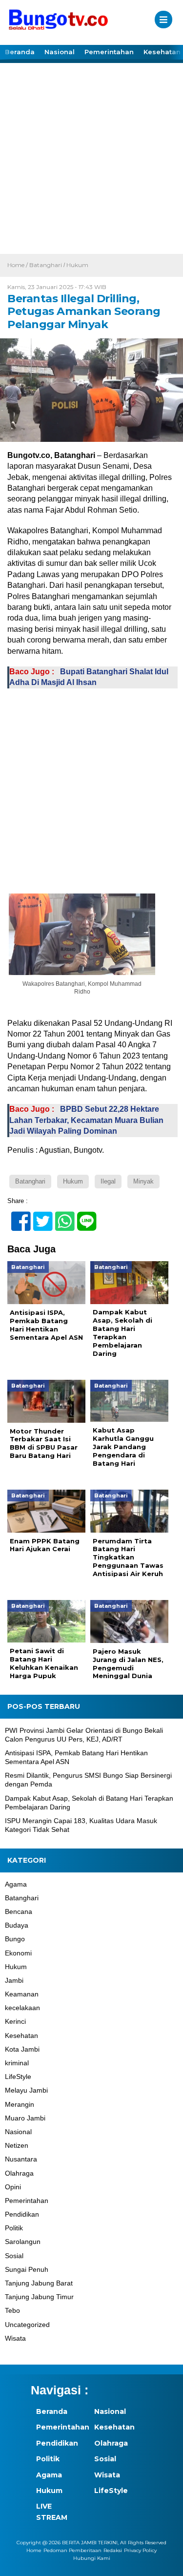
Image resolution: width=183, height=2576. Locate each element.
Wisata (15, 2338)
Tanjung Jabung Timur (39, 2297)
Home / (18, 265)
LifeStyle (18, 2077)
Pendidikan (22, 2214)
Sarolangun (23, 2242)
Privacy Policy (140, 2550)
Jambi (14, 1980)
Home (34, 2550)
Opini (13, 2187)
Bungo (15, 1939)
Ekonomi (18, 1953)
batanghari (30, 1181)
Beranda (20, 52)
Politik (14, 2228)
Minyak (143, 1181)
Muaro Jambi (25, 2118)
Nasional (60, 52)
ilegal (108, 1181)
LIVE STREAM (52, 2512)
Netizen (17, 2145)
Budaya (17, 1925)
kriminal (17, 2063)
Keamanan (22, 1994)
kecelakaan (22, 2008)
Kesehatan (21, 2036)
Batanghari (46, 265)
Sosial (14, 2256)
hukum (73, 1181)
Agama (16, 1884)
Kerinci (15, 2021)
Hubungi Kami (92, 2558)
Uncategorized (27, 2325)
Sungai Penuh (27, 2269)
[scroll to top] (167, 2562)
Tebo (12, 2310)
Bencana (19, 1911)
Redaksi (113, 2550)
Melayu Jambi (26, 2090)
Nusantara (21, 2159)
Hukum (77, 265)
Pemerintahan (109, 52)
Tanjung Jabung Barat (39, 2283)
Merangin (20, 2104)
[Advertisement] (91, 157)
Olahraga (19, 2173)
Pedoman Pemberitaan (72, 2550)
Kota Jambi (22, 2049)
